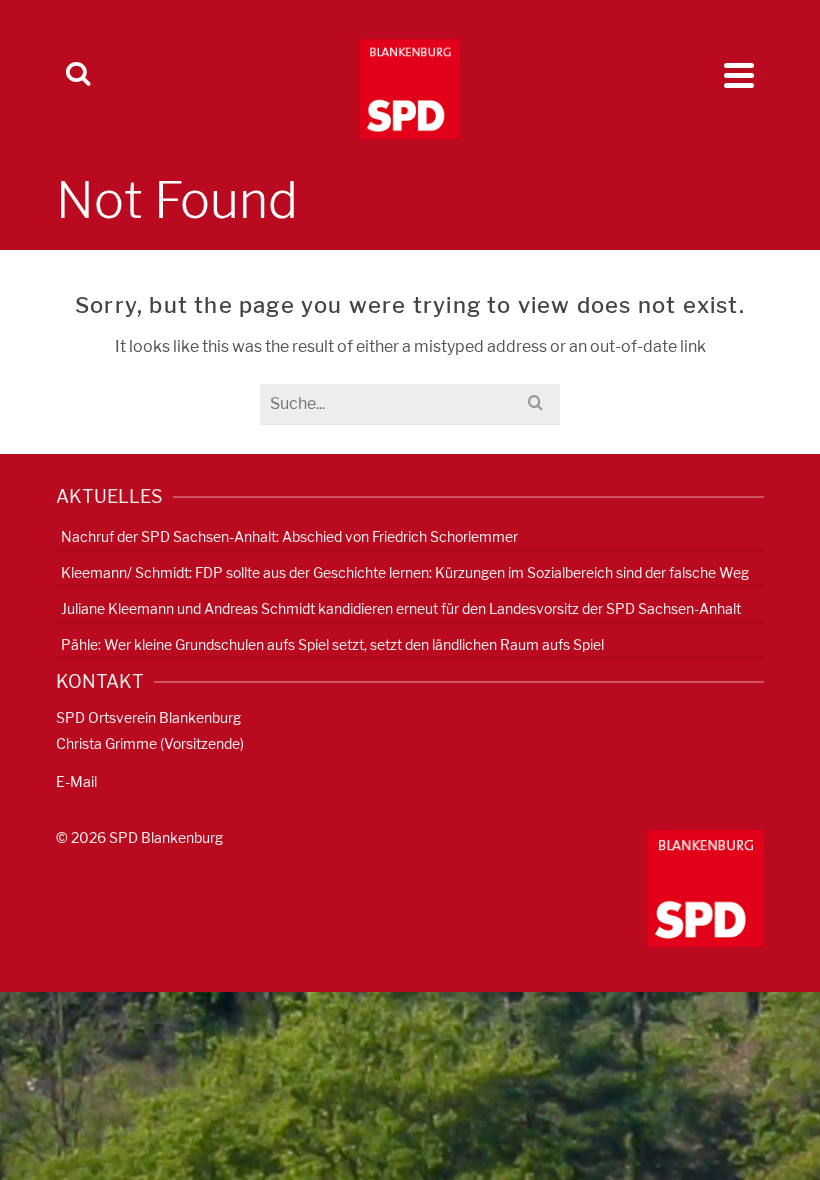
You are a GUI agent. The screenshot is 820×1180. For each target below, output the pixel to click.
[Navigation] (739, 75)
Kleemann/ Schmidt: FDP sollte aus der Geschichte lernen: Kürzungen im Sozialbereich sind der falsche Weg (405, 572)
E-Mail (76, 781)
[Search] (78, 75)
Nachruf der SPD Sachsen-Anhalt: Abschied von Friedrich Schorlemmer (289, 536)
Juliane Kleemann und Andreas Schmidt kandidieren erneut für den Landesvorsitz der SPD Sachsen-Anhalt (401, 608)
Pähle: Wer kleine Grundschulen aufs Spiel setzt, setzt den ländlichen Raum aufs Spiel (332, 644)
